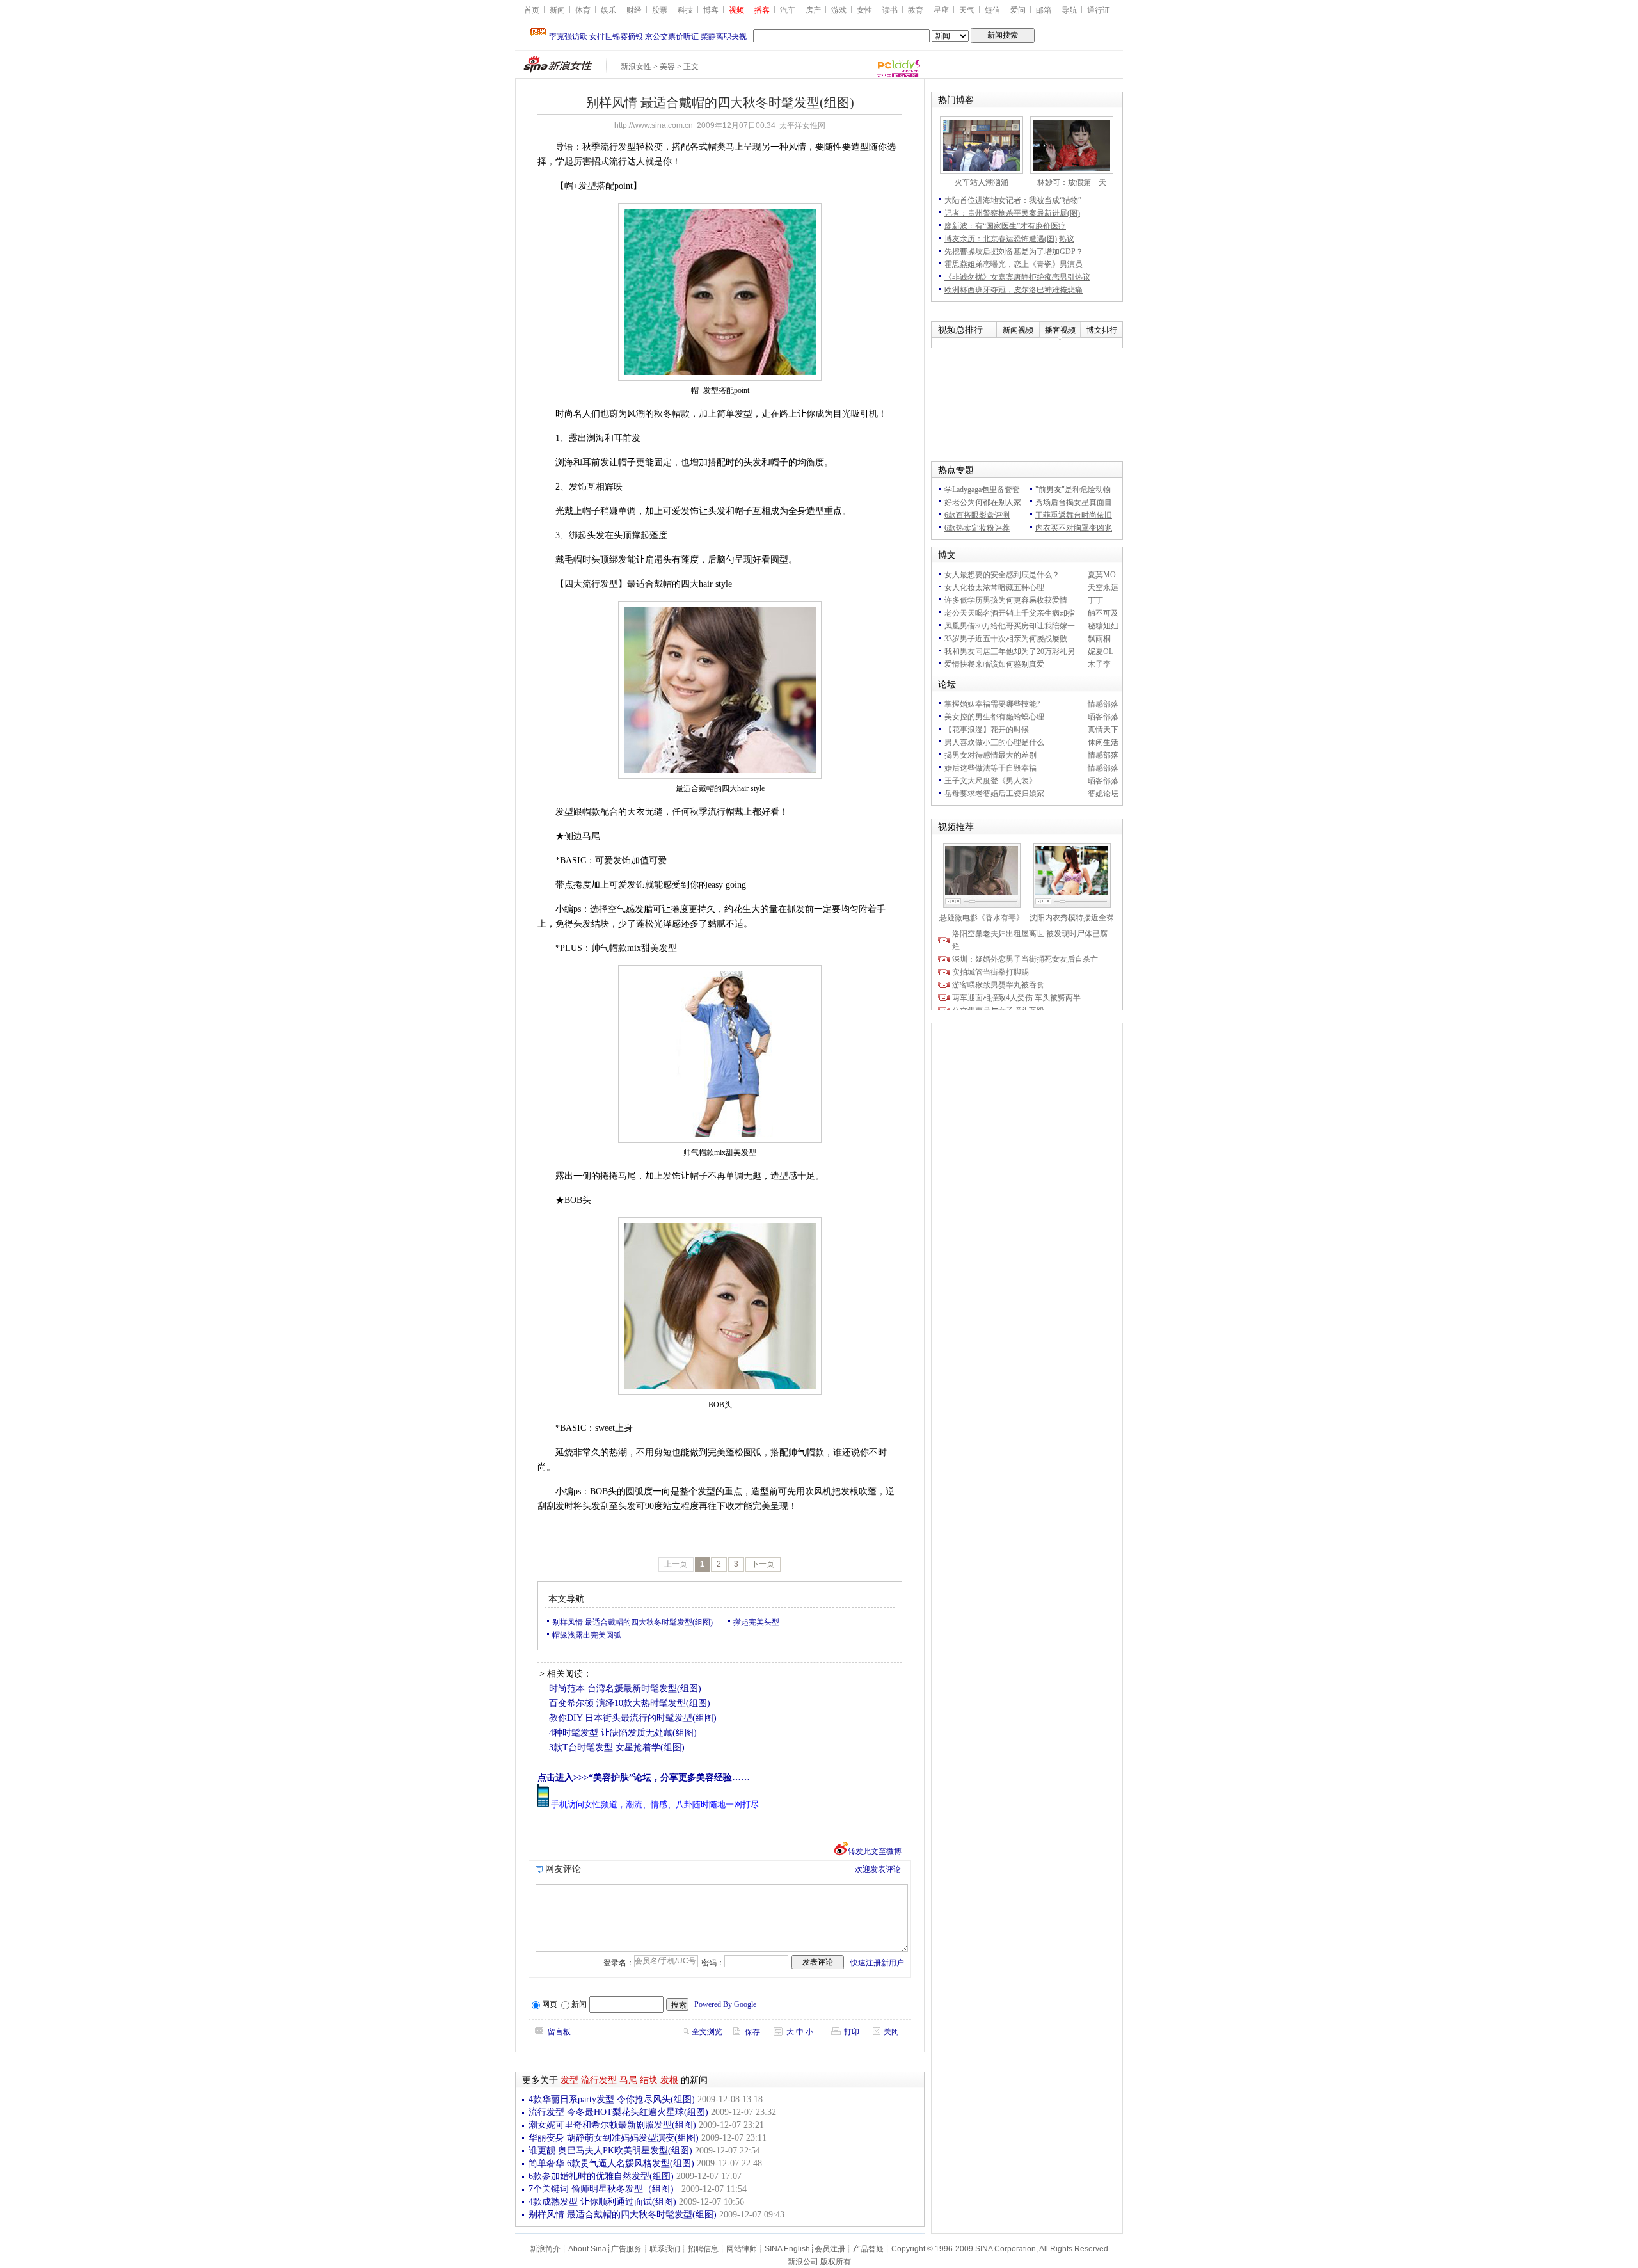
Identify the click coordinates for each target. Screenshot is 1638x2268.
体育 (583, 10)
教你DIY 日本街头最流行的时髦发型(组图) (633, 1718)
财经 (634, 10)
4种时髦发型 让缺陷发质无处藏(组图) (623, 1733)
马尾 (628, 2080)
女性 (864, 10)
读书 (890, 10)
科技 (685, 10)
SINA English (787, 2249)
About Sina (587, 2249)
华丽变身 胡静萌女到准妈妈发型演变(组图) (614, 2138)
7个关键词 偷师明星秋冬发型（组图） (604, 2189)
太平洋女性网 (802, 125)
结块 (649, 2080)
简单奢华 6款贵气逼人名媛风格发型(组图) (611, 2163)
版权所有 (836, 2262)
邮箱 (1044, 10)
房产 (813, 10)
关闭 (891, 2032)
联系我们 (665, 2249)
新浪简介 (545, 2249)
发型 (569, 2080)
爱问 (1018, 10)
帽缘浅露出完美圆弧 (587, 1635)
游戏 (839, 10)
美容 (667, 67)
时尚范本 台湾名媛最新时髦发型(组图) (625, 1689)
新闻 (557, 10)
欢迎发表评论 (878, 1869)
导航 (1069, 10)
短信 (992, 10)
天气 (967, 10)
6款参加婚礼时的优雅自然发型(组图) (601, 2176)
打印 (852, 2032)
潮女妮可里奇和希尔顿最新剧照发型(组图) (612, 2125)
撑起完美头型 (756, 1622)
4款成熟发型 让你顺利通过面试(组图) (602, 2202)
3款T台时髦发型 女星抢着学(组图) (617, 1747)
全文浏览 (707, 2032)
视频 (736, 10)
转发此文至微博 (875, 1851)
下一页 (763, 1564)
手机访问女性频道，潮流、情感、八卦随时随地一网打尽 (655, 1804)
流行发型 (599, 2080)
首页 (532, 10)
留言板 (559, 2032)
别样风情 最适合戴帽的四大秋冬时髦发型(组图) (632, 1622)
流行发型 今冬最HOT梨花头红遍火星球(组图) (618, 2112)
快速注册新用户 (877, 1963)
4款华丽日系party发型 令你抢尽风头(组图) (612, 2099)
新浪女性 (636, 67)
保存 (752, 2032)
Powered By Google (725, 2004)
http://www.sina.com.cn (654, 125)
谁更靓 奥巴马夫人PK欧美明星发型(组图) (610, 2151)
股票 (660, 10)
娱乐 (608, 10)
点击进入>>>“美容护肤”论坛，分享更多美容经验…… (644, 1777)
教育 (916, 10)
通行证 (1099, 10)
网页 (550, 2004)
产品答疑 (868, 2249)
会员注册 (830, 2249)
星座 (941, 10)
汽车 (788, 10)
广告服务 (626, 2249)
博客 (711, 10)
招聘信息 (703, 2249)
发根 (669, 2080)
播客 (762, 10)
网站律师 (742, 2249)
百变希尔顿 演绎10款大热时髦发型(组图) (630, 1703)
